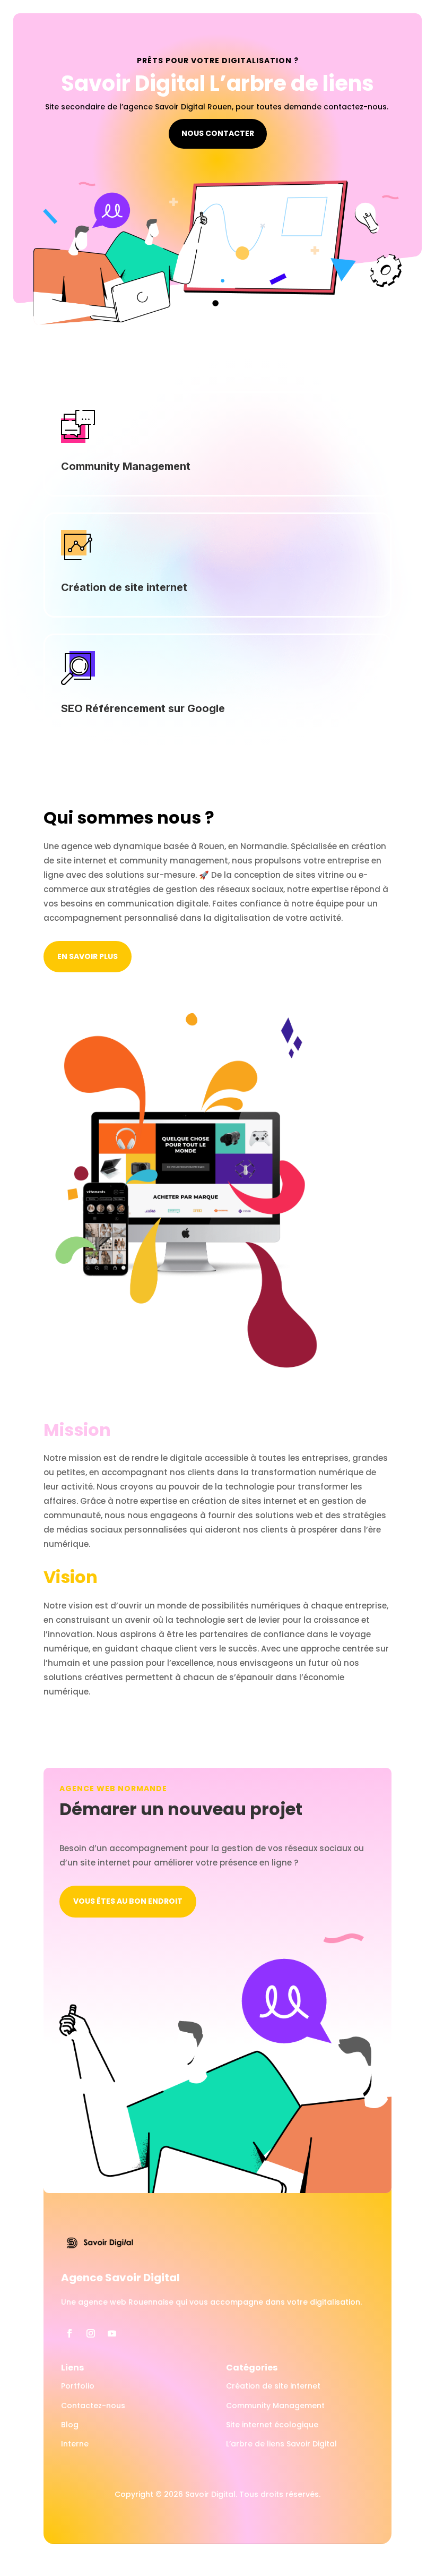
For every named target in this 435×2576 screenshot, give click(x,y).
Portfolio (78, 2386)
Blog (70, 2425)
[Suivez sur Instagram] (91, 2333)
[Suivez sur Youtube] (112, 2333)
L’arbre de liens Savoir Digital (281, 2444)
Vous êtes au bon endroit (128, 1901)
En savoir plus (88, 956)
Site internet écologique (272, 2425)
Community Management (275, 2406)
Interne (75, 2444)
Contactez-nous (93, 2406)
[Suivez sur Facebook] (69, 2333)
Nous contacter (218, 133)
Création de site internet (273, 2386)
